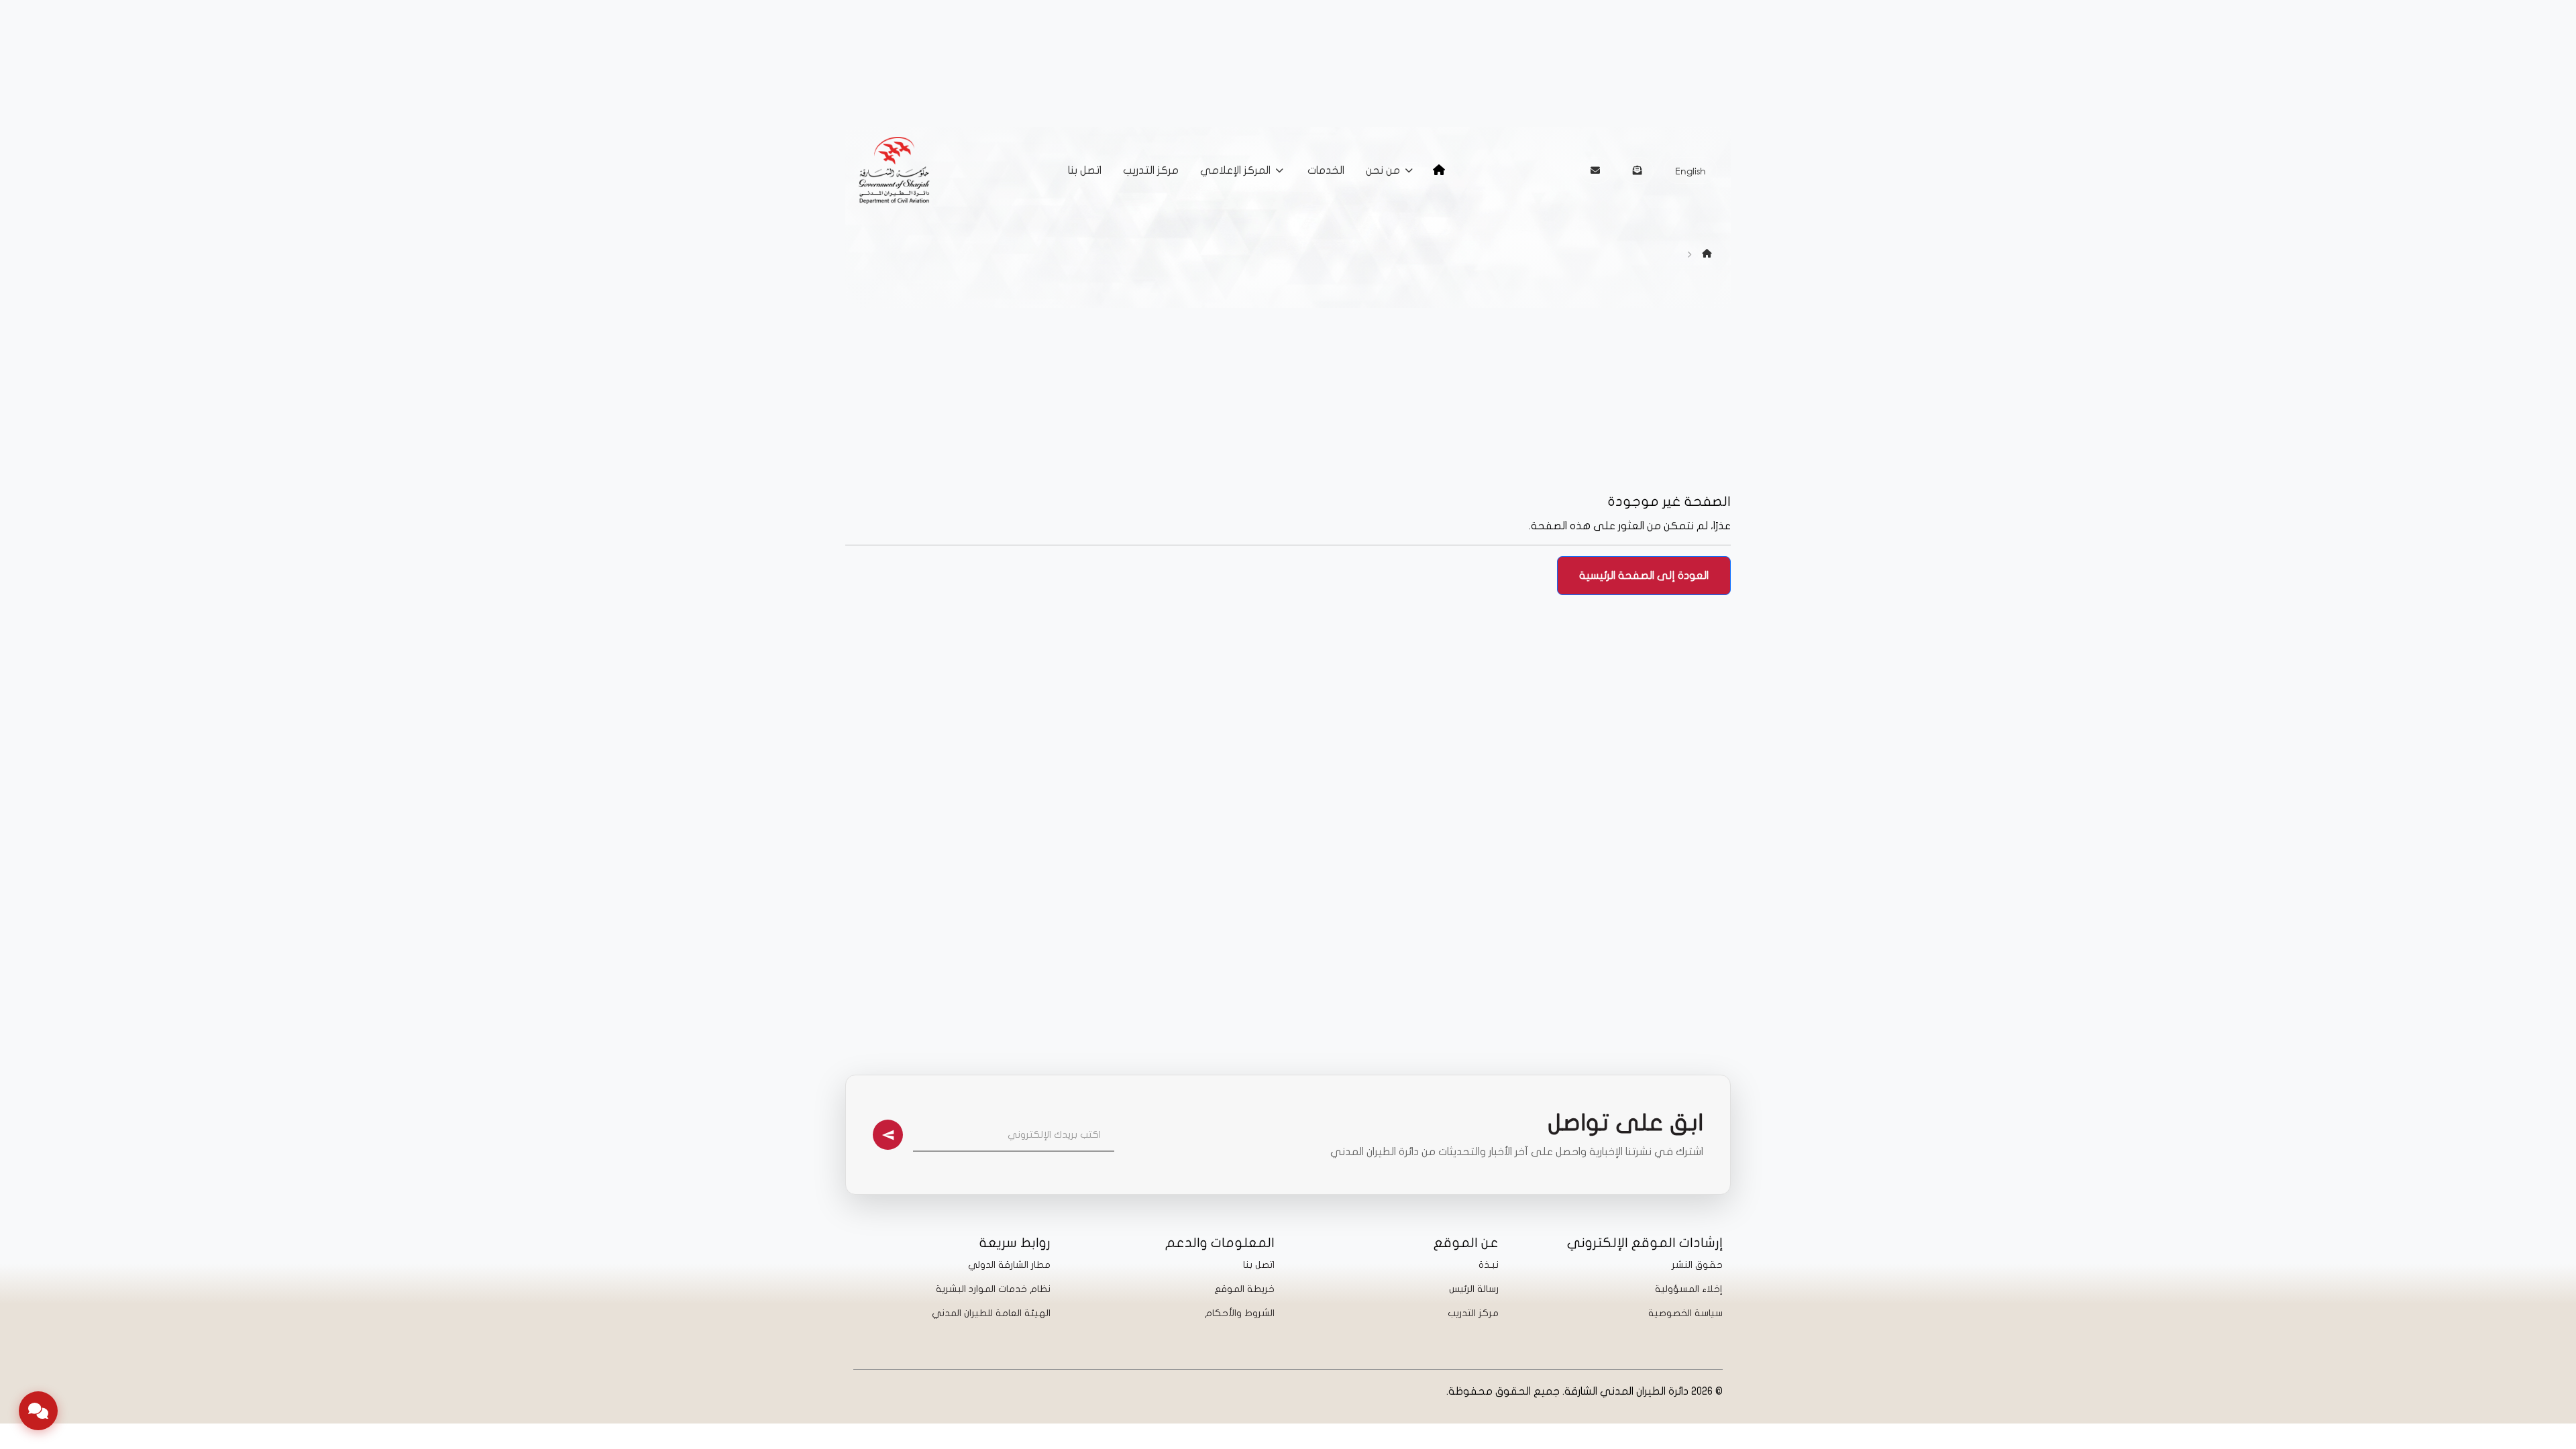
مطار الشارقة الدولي (1009, 1265)
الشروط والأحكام (1240, 1313)
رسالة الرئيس (1474, 1289)
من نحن (1383, 170)
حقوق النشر (1697, 1265)
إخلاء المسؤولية (1689, 1289)
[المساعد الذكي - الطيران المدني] (38, 1411)
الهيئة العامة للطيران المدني (991, 1313)
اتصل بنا (1085, 170)
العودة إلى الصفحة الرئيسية (1644, 576)
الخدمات (1326, 170)
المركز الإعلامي (1235, 170)
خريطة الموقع (1244, 1289)
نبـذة (1489, 1265)
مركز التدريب (1151, 170)
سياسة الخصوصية (1685, 1313)
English (1690, 171)
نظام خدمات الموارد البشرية (993, 1289)
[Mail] (1595, 170)
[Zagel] (1638, 170)
